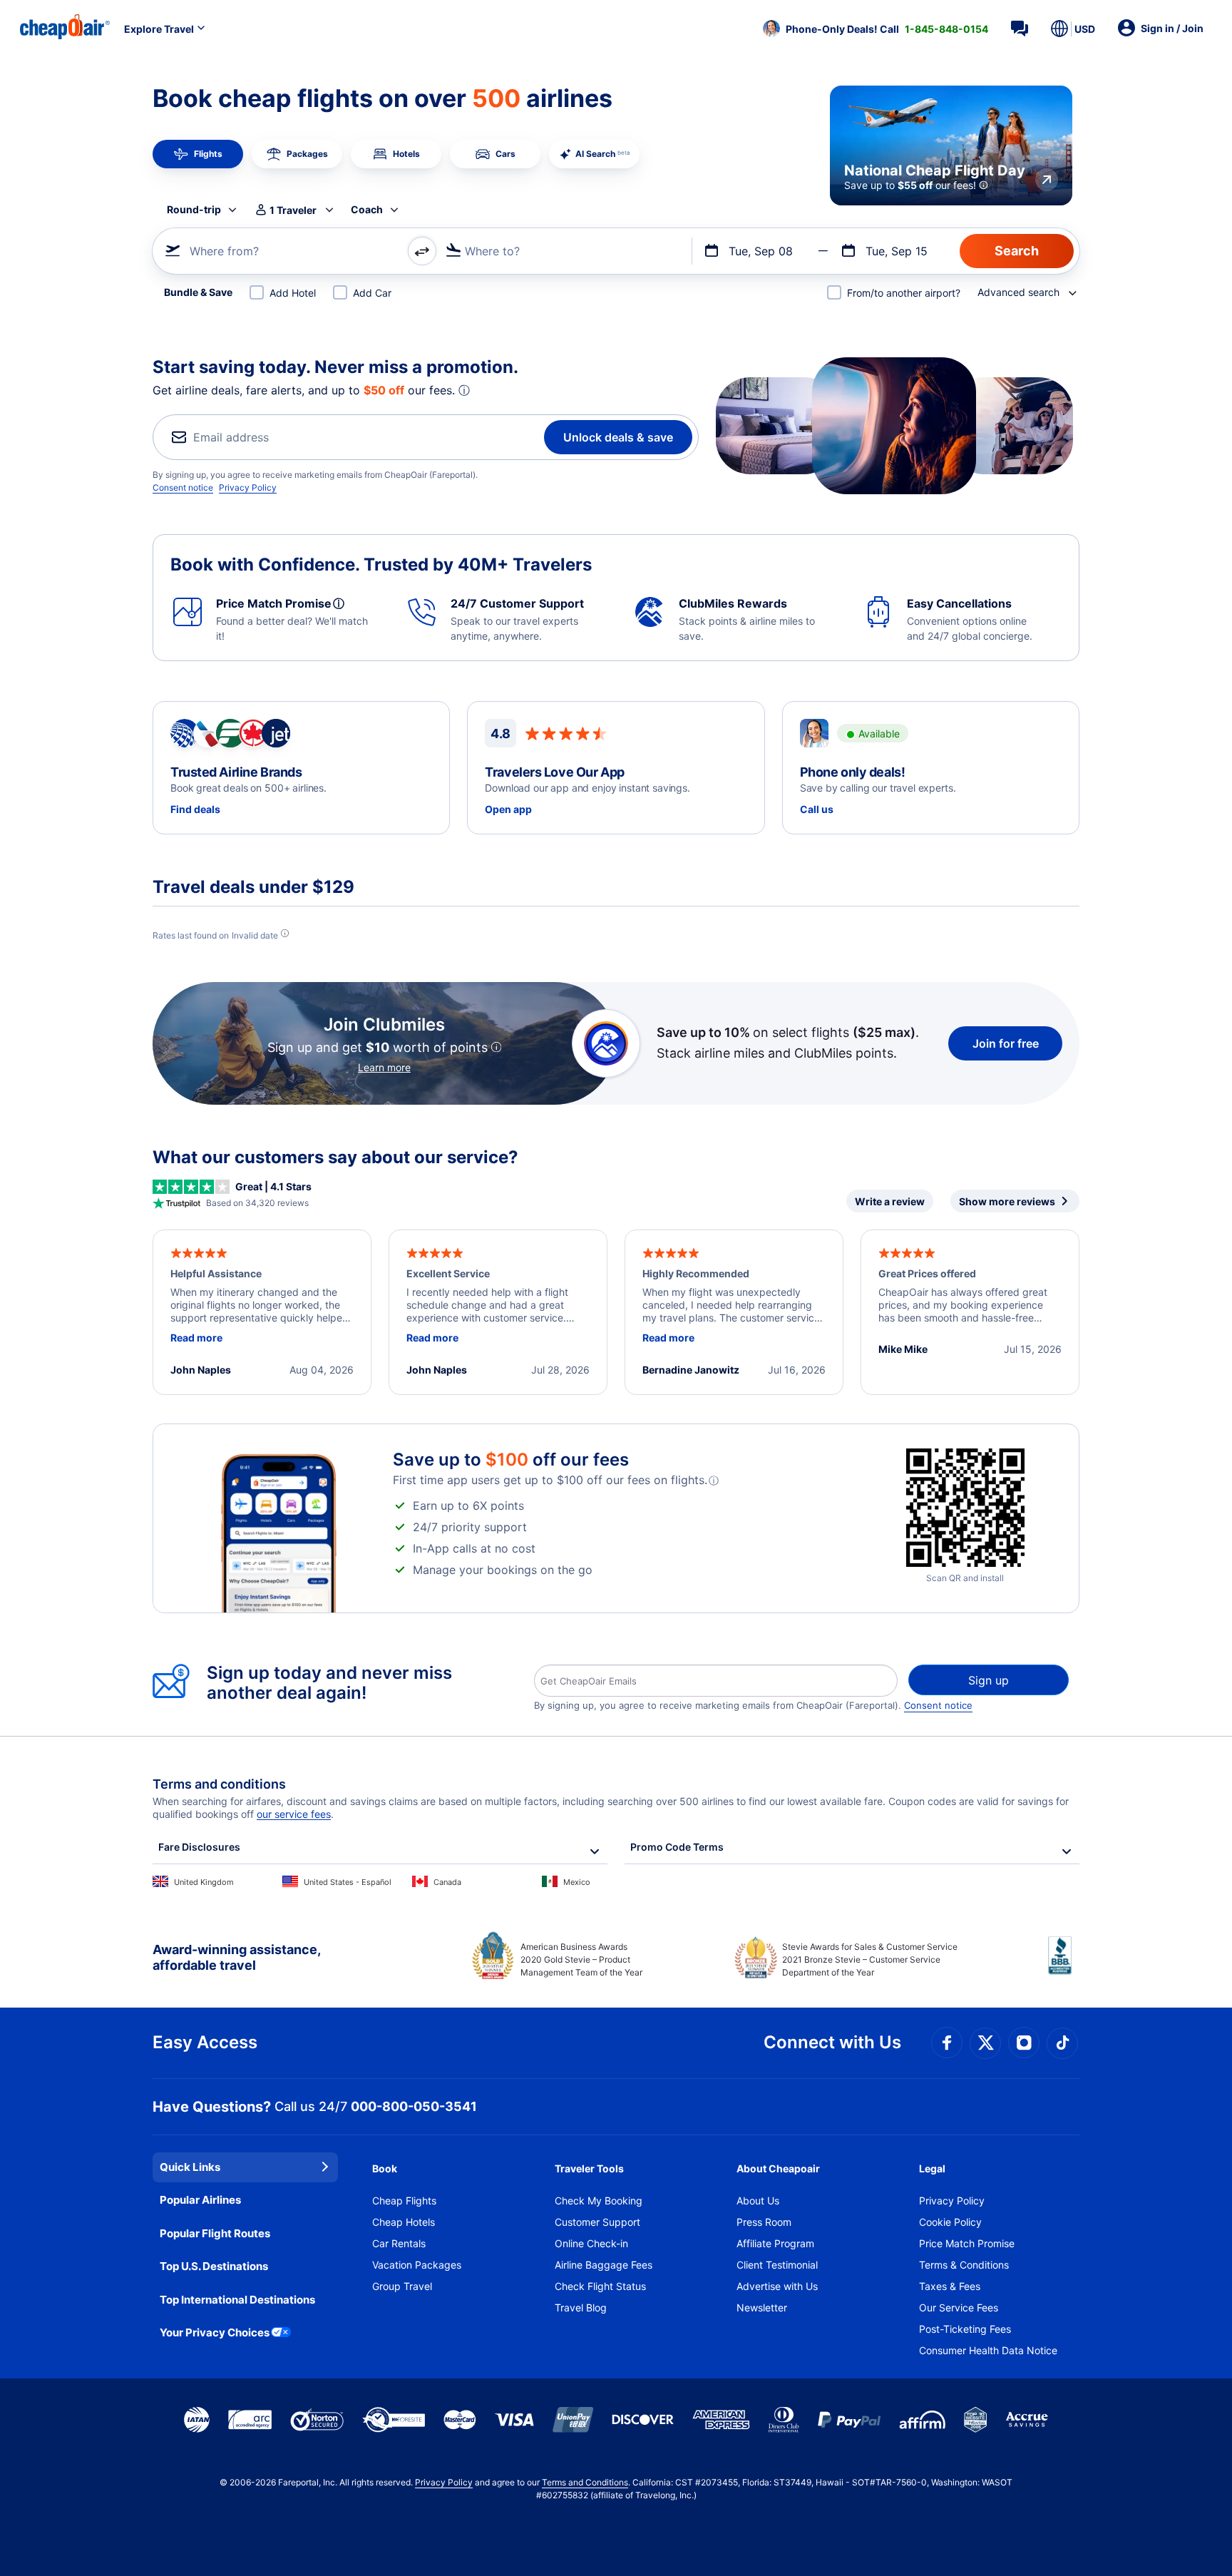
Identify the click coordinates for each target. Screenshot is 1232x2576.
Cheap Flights (404, 2201)
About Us (758, 2201)
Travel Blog (581, 2307)
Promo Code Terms (677, 1847)
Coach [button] (367, 209)
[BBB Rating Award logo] (1064, 1966)
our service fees (294, 1814)
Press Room (764, 2222)
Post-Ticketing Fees (965, 2329)
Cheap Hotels (404, 2222)
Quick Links (190, 2167)
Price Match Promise (967, 2243)
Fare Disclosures (199, 1847)
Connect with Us (832, 2042)
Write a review (890, 1201)
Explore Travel (159, 29)
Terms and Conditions (585, 2482)
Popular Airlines (200, 2200)
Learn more (384, 1067)
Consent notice (183, 487)
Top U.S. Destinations (214, 2266)
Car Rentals (399, 2243)
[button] (876, 29)
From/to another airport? (904, 293)
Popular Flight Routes (215, 2233)
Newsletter (762, 2307)
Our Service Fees (959, 2307)
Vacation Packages (417, 2265)
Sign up (989, 1680)
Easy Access (205, 2042)
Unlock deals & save (618, 437)
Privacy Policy (248, 487)
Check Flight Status (600, 2286)
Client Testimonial (777, 2265)
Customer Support (597, 2222)
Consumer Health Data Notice (988, 2350)
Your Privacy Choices (215, 2332)
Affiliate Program (775, 2243)
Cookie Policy (950, 2222)
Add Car (372, 293)
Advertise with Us (777, 2286)
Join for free (1006, 1043)
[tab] (198, 154)
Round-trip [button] (194, 209)
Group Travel (402, 2286)
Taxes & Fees (950, 2286)
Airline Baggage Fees (604, 2265)
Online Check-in (591, 2243)
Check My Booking (599, 2201)
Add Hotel (293, 293)
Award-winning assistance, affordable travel (236, 1957)
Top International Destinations (237, 2300)
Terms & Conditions (964, 2265)
